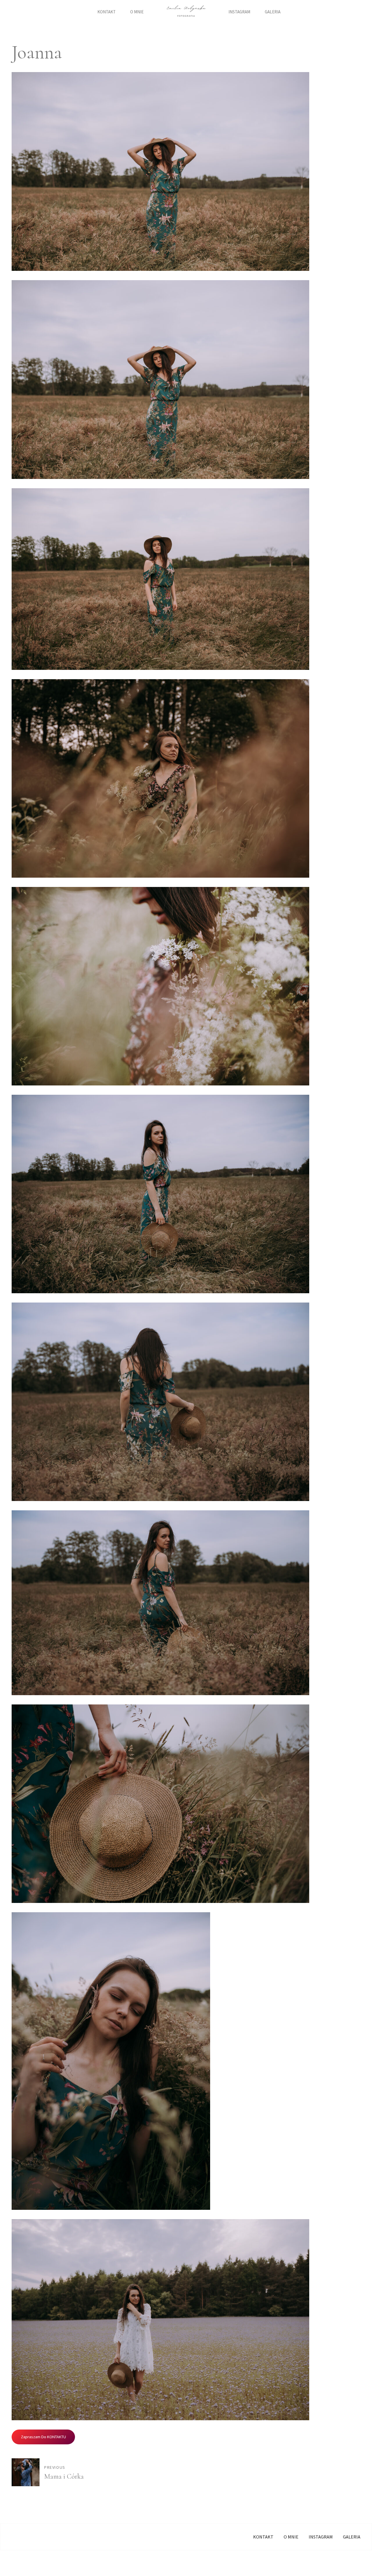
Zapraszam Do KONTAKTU (43, 2437)
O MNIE (137, 12)
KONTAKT (107, 12)
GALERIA (273, 12)
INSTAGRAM (239, 12)
